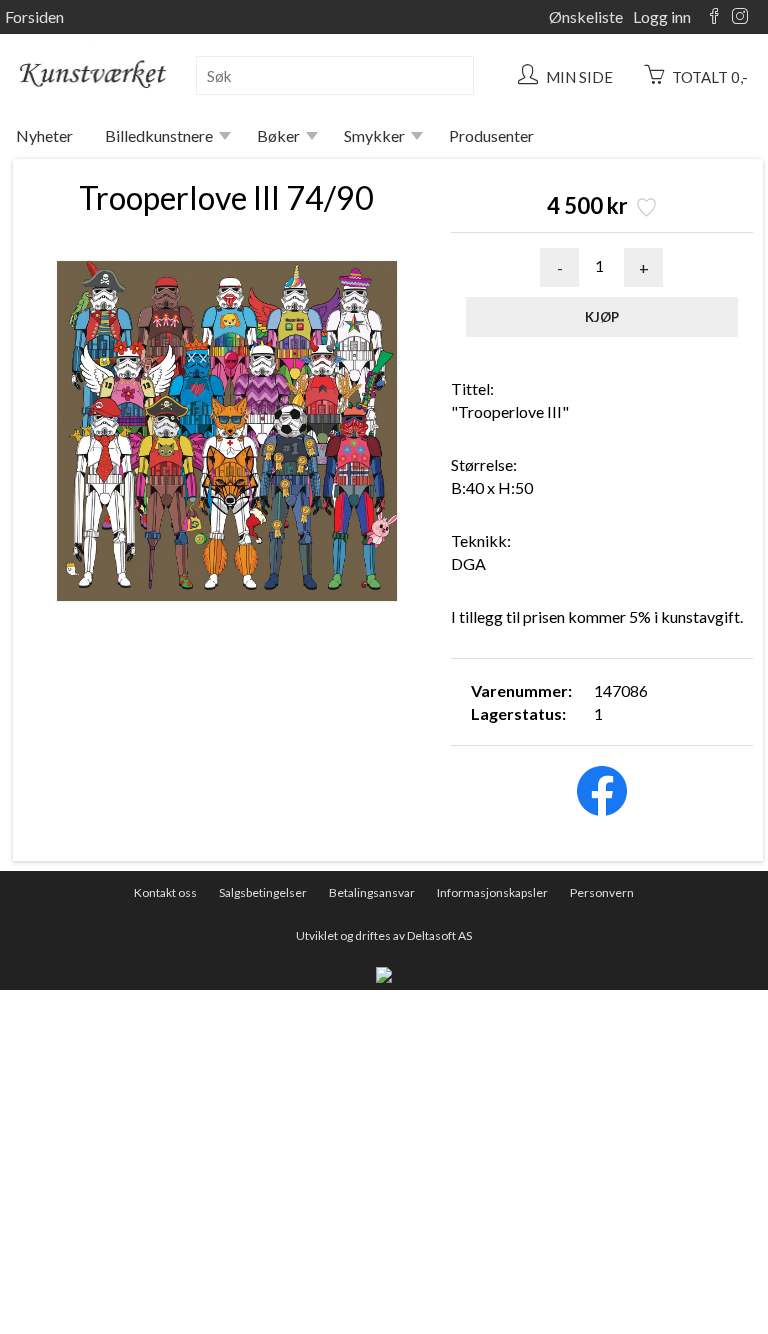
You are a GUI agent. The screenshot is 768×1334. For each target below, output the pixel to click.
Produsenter (491, 135)
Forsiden (34, 16)
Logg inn (662, 16)
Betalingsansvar (372, 892)
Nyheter (44, 135)
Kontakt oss (165, 892)
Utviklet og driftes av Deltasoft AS (384, 935)
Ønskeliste (586, 16)
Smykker (374, 135)
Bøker (278, 135)
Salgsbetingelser (263, 892)
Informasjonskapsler (492, 892)
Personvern (602, 892)
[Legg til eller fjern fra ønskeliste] (644, 209)
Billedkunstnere (159, 135)
